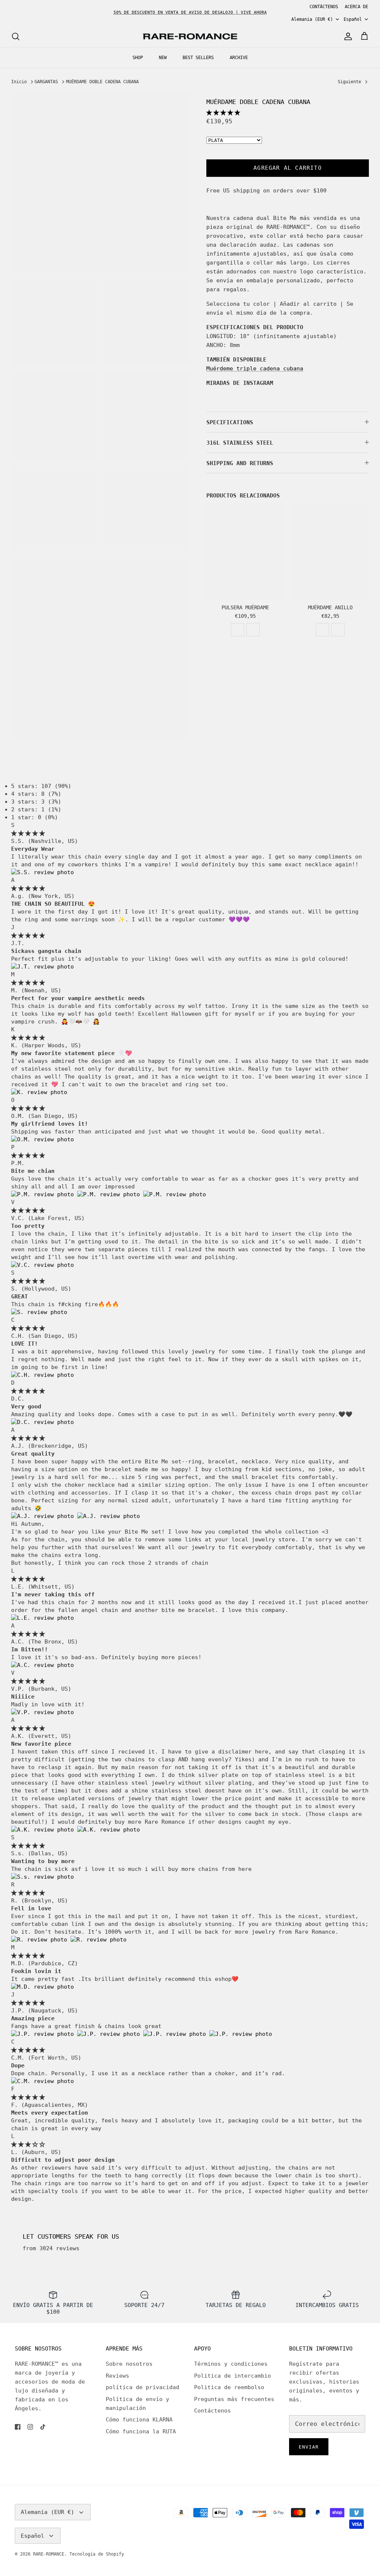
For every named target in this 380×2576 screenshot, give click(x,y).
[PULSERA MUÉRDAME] (245, 551)
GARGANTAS (46, 82)
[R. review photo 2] (99, 1940)
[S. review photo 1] (39, 1312)
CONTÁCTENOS (324, 7)
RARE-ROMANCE (49, 2554)
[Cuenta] (347, 36)
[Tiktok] (43, 2427)
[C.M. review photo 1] (42, 2081)
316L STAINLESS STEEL (240, 443)
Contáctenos (212, 2411)
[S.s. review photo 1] (42, 1877)
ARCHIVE (239, 58)
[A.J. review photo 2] (109, 1516)
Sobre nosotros (129, 2364)
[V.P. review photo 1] (42, 1712)
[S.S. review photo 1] (42, 872)
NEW (163, 58)
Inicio (19, 82)
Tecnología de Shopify (97, 2554)
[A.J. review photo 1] (44, 1516)
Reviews (117, 2376)
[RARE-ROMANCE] (190, 37)
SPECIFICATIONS (230, 422)
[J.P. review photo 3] (176, 2034)
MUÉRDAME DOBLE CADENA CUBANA (102, 82)
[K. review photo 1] (39, 1092)
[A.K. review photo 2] (109, 1830)
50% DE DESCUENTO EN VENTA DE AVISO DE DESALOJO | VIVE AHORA (190, 12)
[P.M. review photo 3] (175, 1194)
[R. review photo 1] (41, 1940)
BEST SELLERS (198, 58)
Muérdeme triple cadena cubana (255, 369)
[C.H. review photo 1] (42, 1375)
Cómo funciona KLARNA (139, 2420)
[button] (223, 113)
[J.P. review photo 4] (241, 2034)
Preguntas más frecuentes (234, 2399)
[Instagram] (30, 2427)
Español (353, 19)
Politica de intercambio (232, 2376)
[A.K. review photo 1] (44, 1830)
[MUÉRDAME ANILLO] (330, 551)
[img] (28, 833)
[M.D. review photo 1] (42, 1987)
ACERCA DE (356, 7)
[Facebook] (18, 2427)
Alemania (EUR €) (312, 19)
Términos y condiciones (231, 2364)
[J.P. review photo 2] (110, 2034)
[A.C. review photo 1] (42, 1665)
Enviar (309, 2447)
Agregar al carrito (288, 168)
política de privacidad (142, 2387)
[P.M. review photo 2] (110, 1194)
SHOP (138, 58)
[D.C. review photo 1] (42, 1422)
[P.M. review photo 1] (44, 1194)
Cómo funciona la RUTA (141, 2431)
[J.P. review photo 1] (44, 2034)
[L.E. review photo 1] (42, 1618)
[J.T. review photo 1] (42, 967)
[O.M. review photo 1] (42, 1139)
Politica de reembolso (229, 2387)
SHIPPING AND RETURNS (240, 463)
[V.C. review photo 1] (42, 1265)
